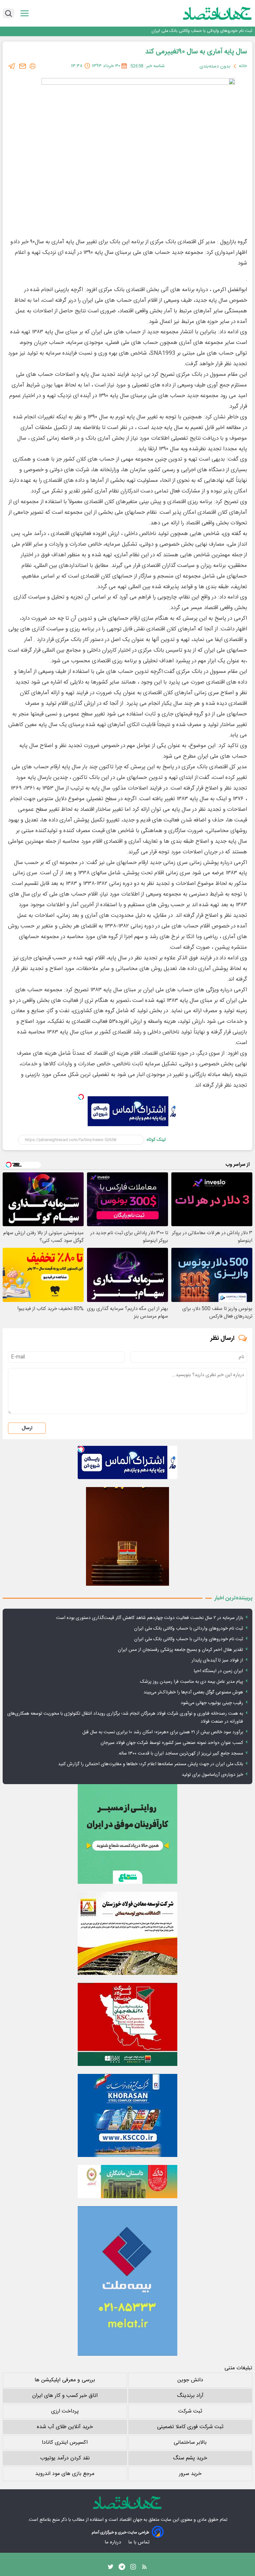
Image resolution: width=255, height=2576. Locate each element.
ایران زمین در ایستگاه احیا (218, 1671)
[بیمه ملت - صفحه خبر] (127, 2281)
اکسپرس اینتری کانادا (65, 2443)
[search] (8, 13)
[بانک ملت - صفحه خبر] (127, 2182)
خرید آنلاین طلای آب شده (65, 2427)
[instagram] (133, 2568)
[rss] (144, 2568)
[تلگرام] (12, 66)
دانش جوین (190, 2380)
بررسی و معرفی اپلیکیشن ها (65, 2380)
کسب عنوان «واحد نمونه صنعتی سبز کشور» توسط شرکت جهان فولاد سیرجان (172, 1743)
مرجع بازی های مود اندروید (65, 2474)
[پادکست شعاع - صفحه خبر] (127, 1834)
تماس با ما (139, 2542)
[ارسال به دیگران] (23, 66)
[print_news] (33, 66)
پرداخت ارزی (65, 2411)
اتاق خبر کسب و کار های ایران (65, 2396)
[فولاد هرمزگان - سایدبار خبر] (127, 1536)
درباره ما (113, 2542)
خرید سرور (190, 2474)
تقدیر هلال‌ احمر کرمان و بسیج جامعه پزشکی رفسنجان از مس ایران (194, 31)
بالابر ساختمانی (190, 2443)
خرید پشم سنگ (190, 2458)
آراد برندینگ (190, 2396)
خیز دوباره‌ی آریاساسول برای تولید (212, 1775)
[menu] (25, 13)
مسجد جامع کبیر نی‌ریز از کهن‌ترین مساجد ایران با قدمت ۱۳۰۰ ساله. (180, 1754)
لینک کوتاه (156, 1140)
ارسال (27, 1428)
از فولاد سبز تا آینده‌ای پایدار (217, 1661)
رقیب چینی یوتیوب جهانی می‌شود (212, 1703)
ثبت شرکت (190, 2411)
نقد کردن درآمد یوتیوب (65, 2458)
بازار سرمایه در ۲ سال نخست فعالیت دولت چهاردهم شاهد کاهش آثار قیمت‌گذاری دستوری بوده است (150, 1618)
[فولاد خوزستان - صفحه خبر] (127, 2024)
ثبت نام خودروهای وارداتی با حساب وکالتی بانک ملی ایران (189, 1629)
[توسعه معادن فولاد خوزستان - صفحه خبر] (127, 1933)
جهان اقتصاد (131, 2520)
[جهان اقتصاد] (207, 13)
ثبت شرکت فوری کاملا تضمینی (190, 2427)
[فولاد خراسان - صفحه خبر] (127, 2115)
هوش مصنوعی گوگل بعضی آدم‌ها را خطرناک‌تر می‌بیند (193, 1692)
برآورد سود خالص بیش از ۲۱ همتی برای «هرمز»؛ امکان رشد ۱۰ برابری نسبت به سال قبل (163, 1732)
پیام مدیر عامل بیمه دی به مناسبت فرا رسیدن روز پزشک (192, 1682)
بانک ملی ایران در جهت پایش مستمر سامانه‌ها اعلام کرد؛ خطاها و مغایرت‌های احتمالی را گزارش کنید (151, 1764)
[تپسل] (81, 1097)
